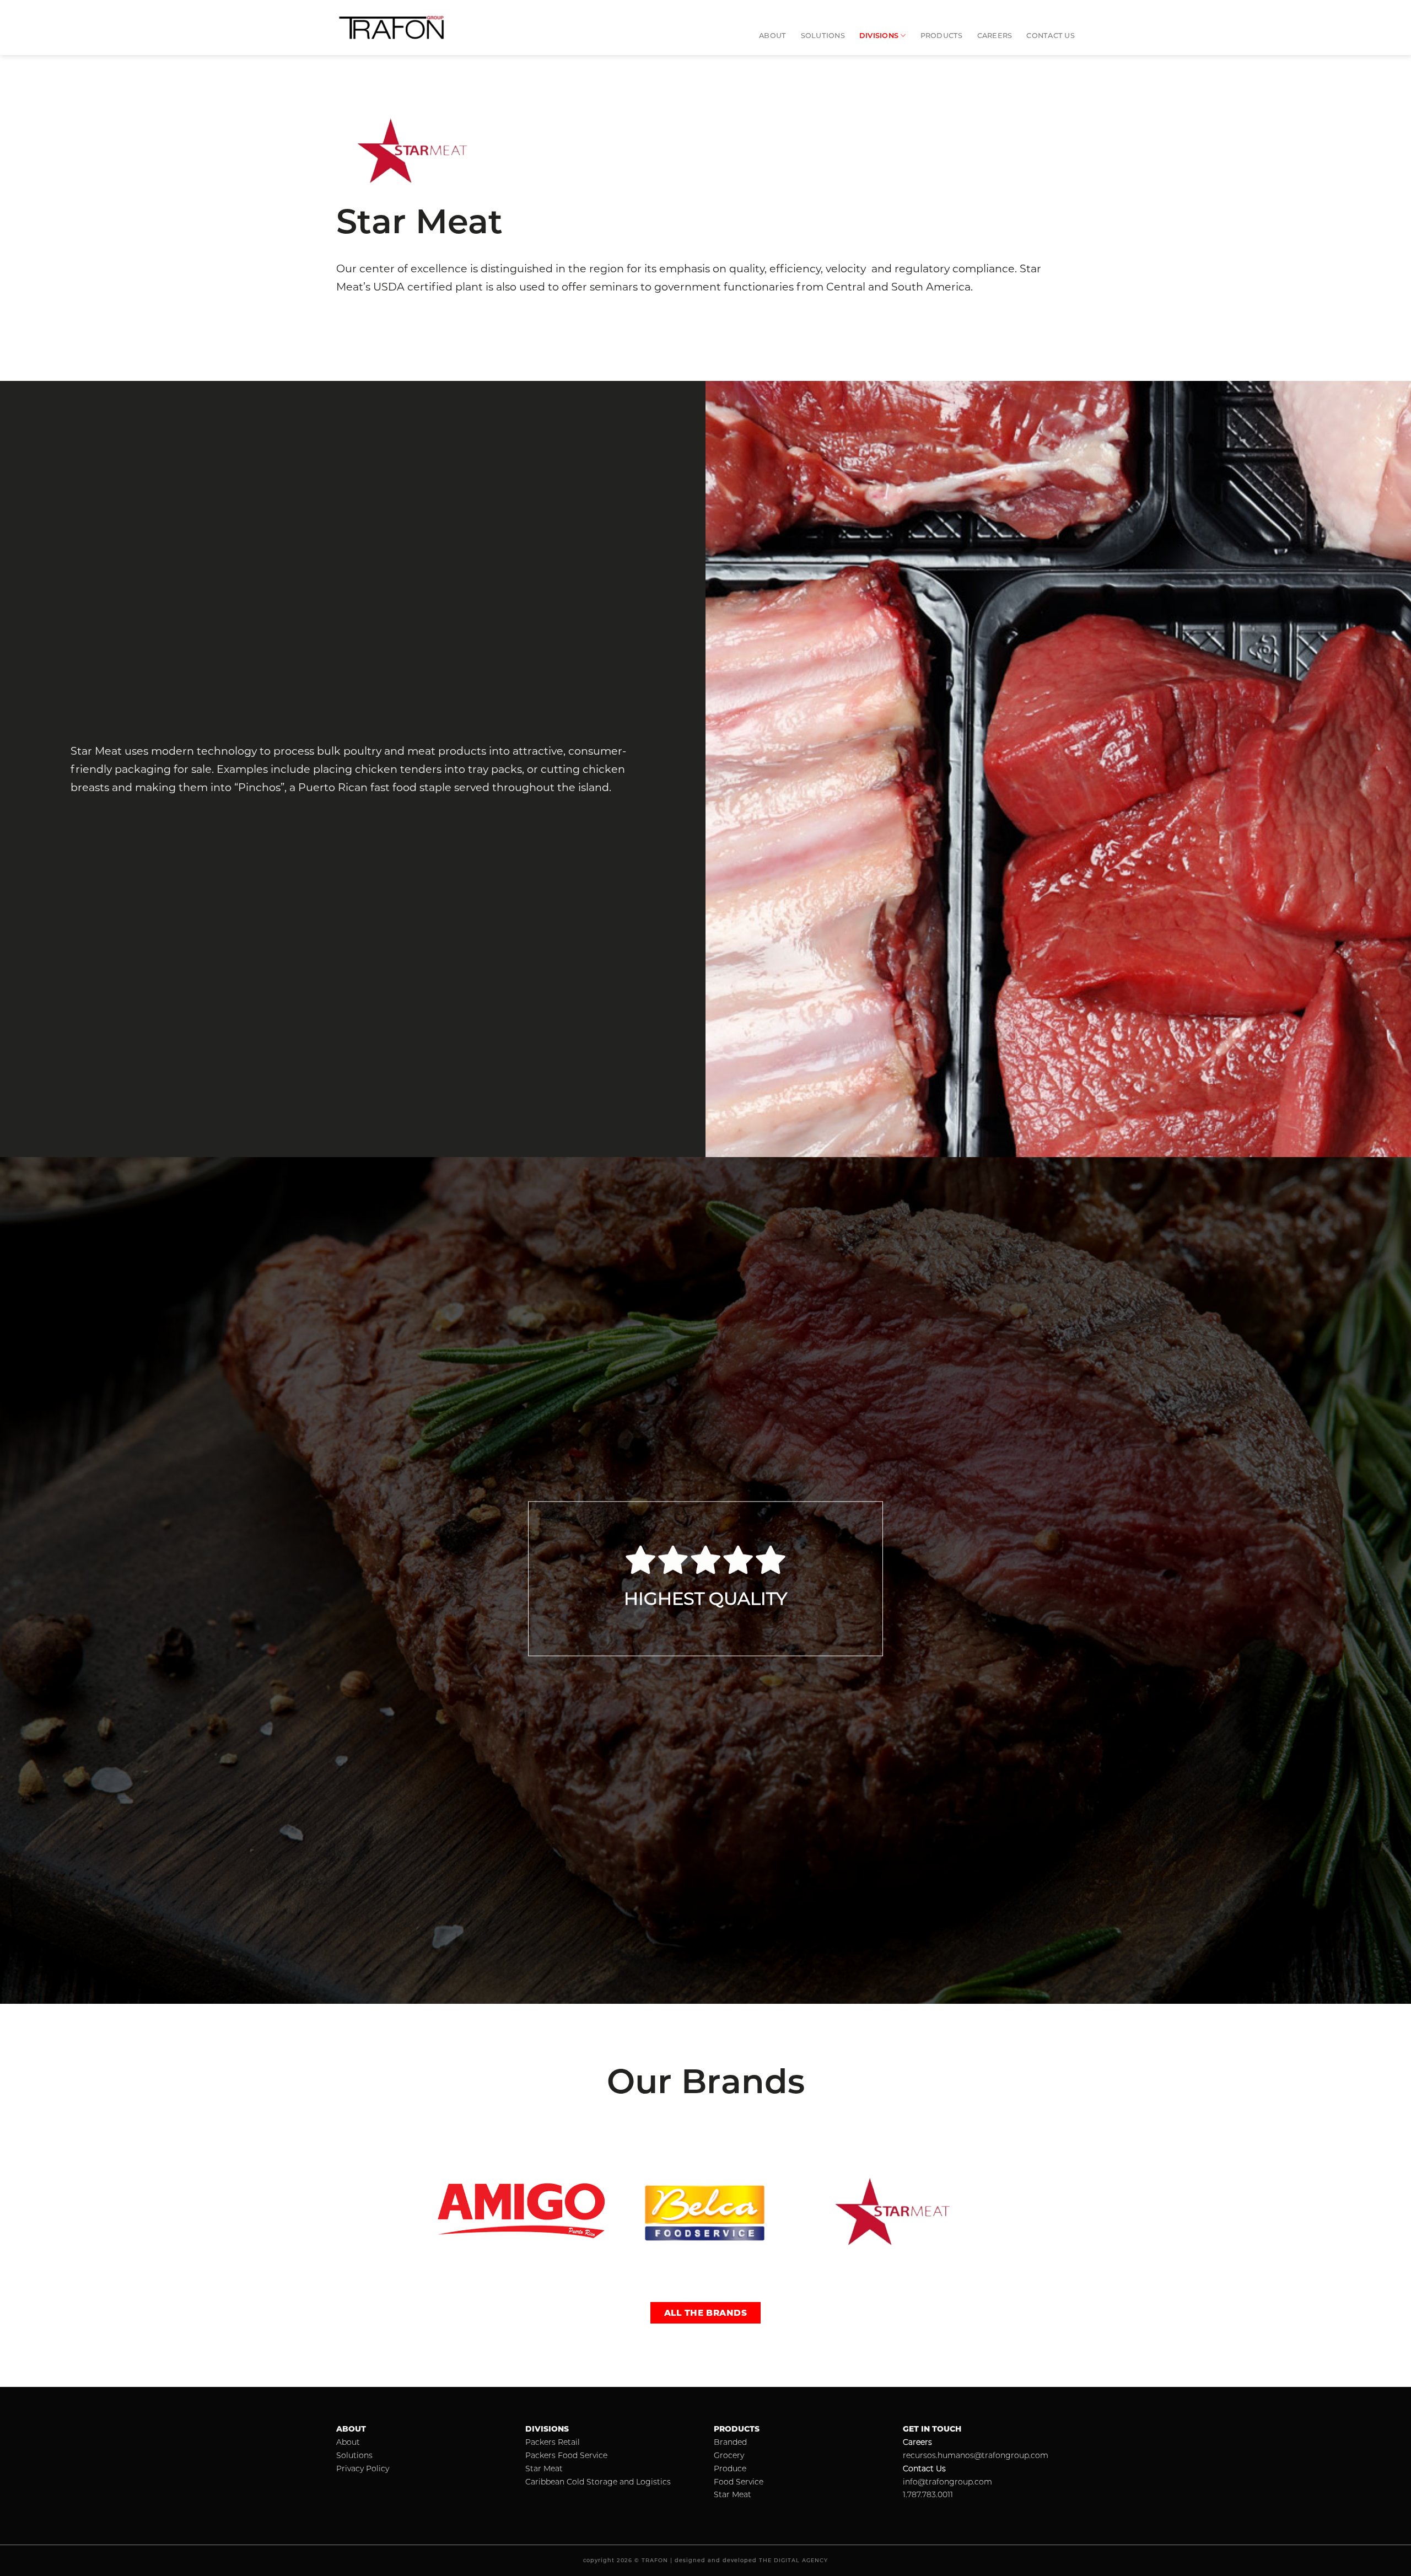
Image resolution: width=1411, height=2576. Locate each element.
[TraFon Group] (391, 28)
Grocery (729, 2455)
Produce (730, 2469)
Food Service (739, 2482)
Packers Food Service (566, 2455)
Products (942, 36)
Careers (995, 36)
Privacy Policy (363, 2469)
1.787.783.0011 (928, 2494)
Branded (730, 2442)
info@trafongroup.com (947, 2482)
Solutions (823, 36)
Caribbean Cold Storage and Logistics (598, 2482)
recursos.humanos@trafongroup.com (976, 2455)
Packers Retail (553, 2442)
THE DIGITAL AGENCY (793, 2560)
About (772, 36)
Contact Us (1051, 36)
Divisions (879, 36)
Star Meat (544, 2469)
